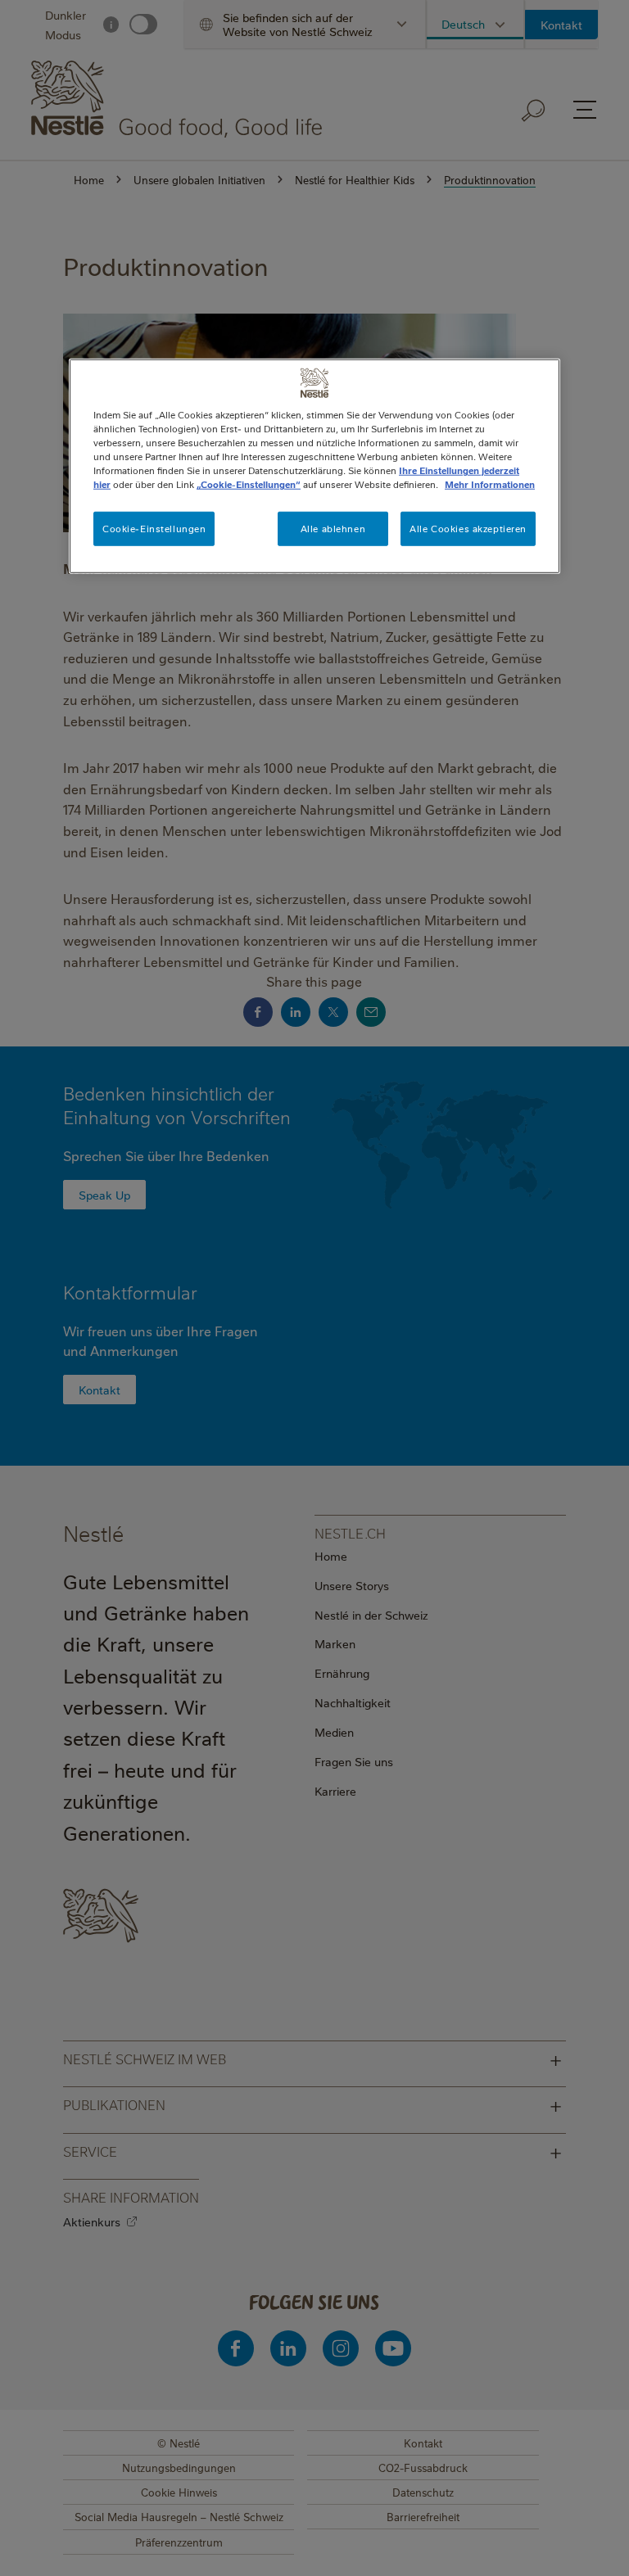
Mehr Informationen (490, 484)
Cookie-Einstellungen (154, 529)
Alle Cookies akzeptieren (468, 529)
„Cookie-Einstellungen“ (249, 484)
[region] (314, 466)
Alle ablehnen (333, 529)
